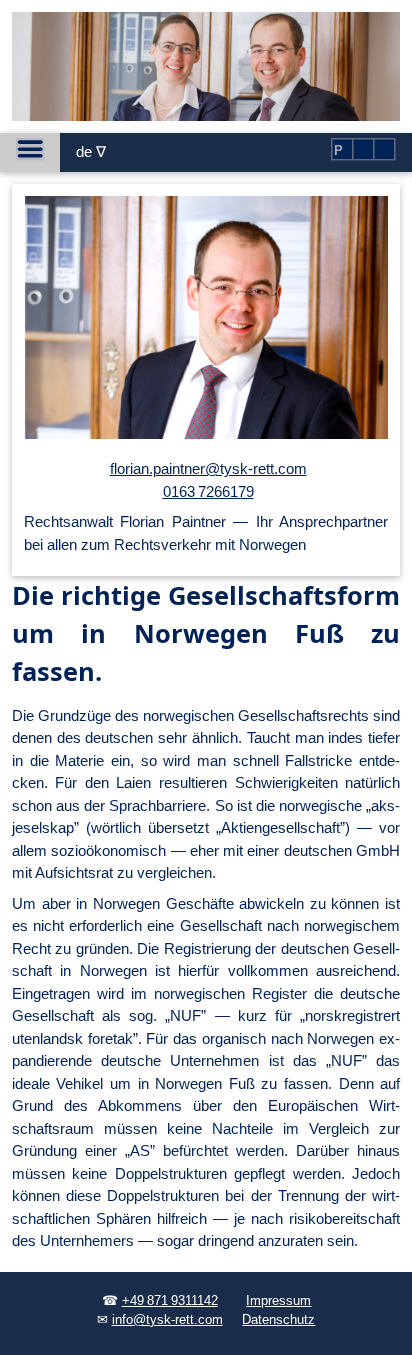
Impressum (278, 1301)
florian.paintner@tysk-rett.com (208, 468)
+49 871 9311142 (170, 1301)
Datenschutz (278, 1320)
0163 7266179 (208, 491)
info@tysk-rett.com (167, 1320)
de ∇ (91, 151)
